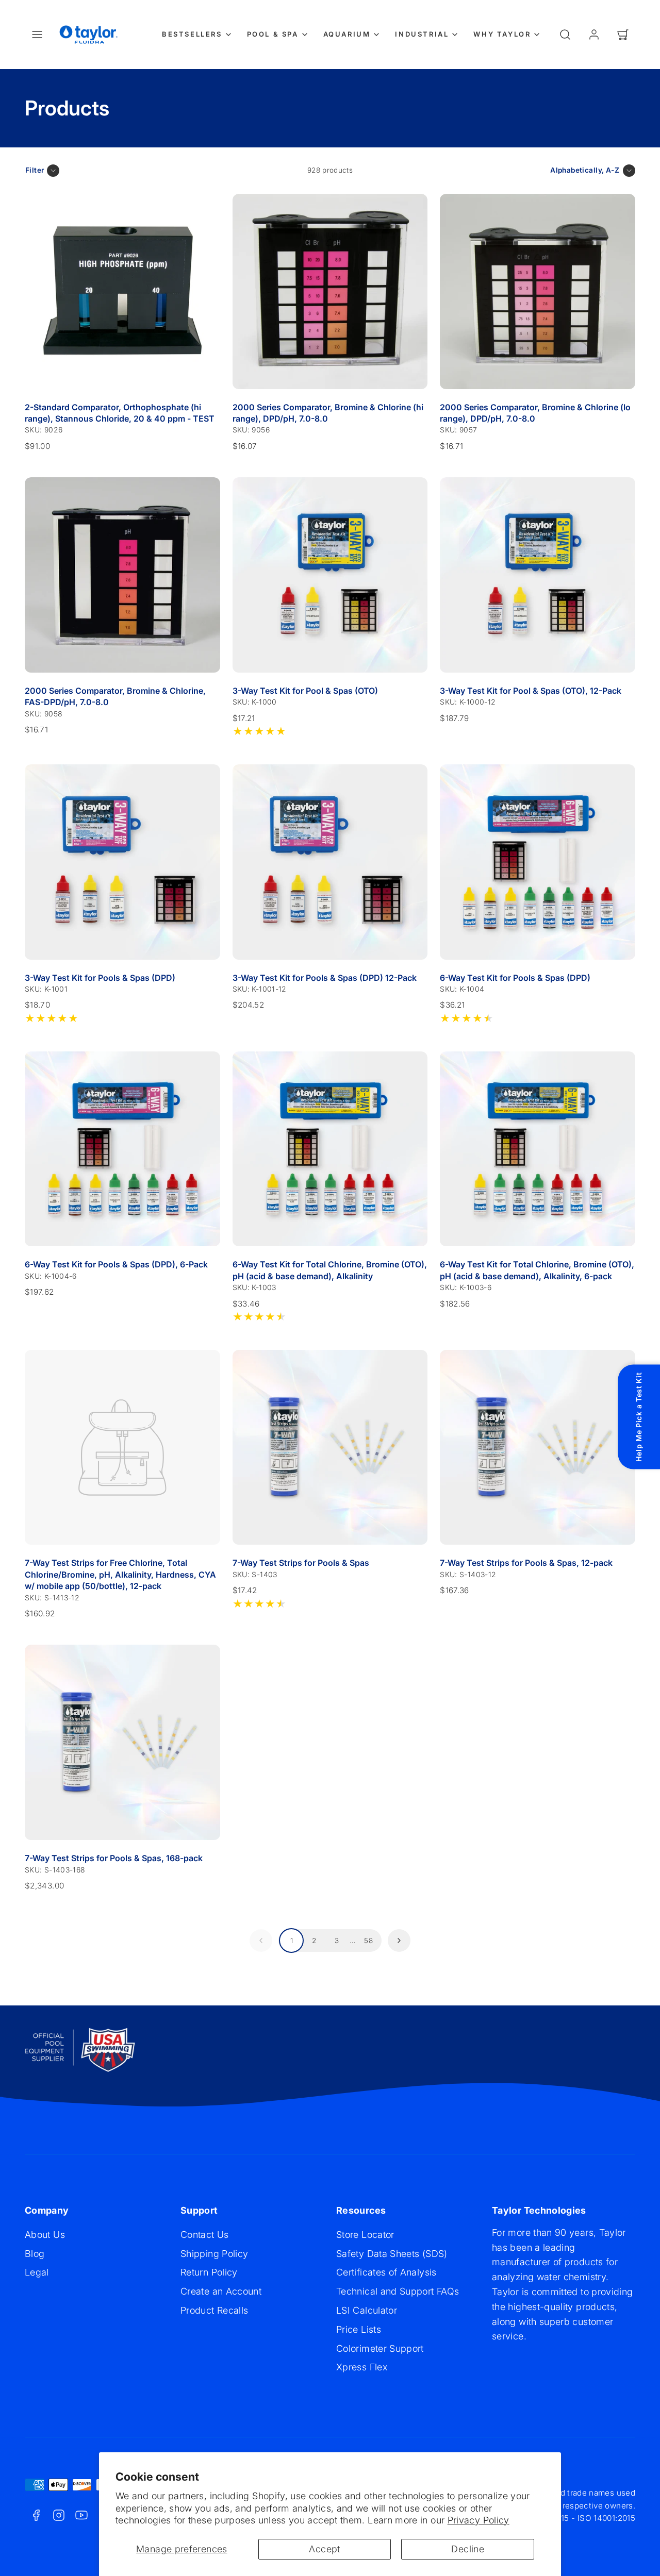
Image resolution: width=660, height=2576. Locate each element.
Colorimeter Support (380, 2348)
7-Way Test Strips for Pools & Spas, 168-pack (114, 1858)
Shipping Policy (214, 2254)
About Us (45, 2235)
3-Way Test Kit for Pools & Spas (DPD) (100, 978)
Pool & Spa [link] (273, 34)
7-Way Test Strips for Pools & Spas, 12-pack (526, 1563)
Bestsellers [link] (192, 34)
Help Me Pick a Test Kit (639, 1417)
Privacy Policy (478, 2520)
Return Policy (209, 2272)
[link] (594, 35)
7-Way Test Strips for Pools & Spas (301, 1563)
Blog (35, 2254)
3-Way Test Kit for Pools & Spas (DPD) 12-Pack (325, 978)
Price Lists (359, 2329)
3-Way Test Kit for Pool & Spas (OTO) (305, 691)
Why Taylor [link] (502, 34)
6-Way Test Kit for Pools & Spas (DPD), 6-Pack (116, 1264)
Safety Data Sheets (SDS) (392, 2254)
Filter (35, 170)
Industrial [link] (422, 34)
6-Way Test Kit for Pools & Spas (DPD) (515, 978)
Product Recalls (214, 2310)
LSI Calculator (367, 2310)
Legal (37, 2272)
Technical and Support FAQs (398, 2291)
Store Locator (365, 2235)
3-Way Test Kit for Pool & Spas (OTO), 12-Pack (531, 691)
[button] (37, 35)
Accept (324, 2549)
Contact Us (205, 2235)
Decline (468, 2549)
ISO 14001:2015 (606, 2518)
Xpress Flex (362, 2367)
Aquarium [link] (347, 34)
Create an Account (221, 2291)
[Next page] (399, 1941)
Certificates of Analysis (386, 2272)
